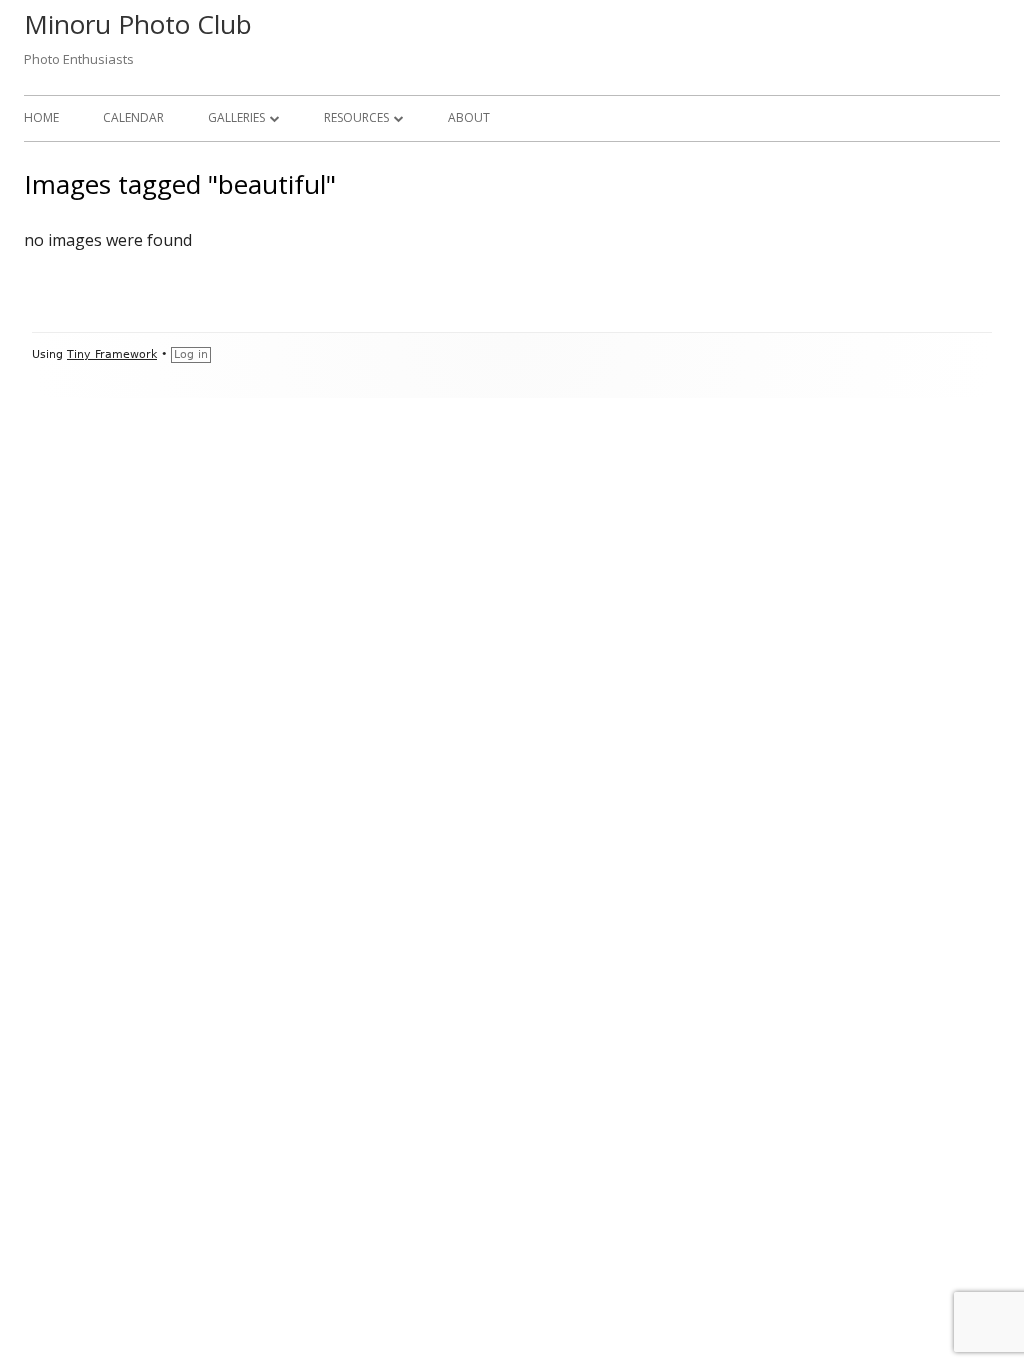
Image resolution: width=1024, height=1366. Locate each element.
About (469, 117)
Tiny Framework (112, 354)
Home (41, 117)
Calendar (133, 117)
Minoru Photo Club (138, 24)
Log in (191, 354)
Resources (356, 117)
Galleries (236, 117)
